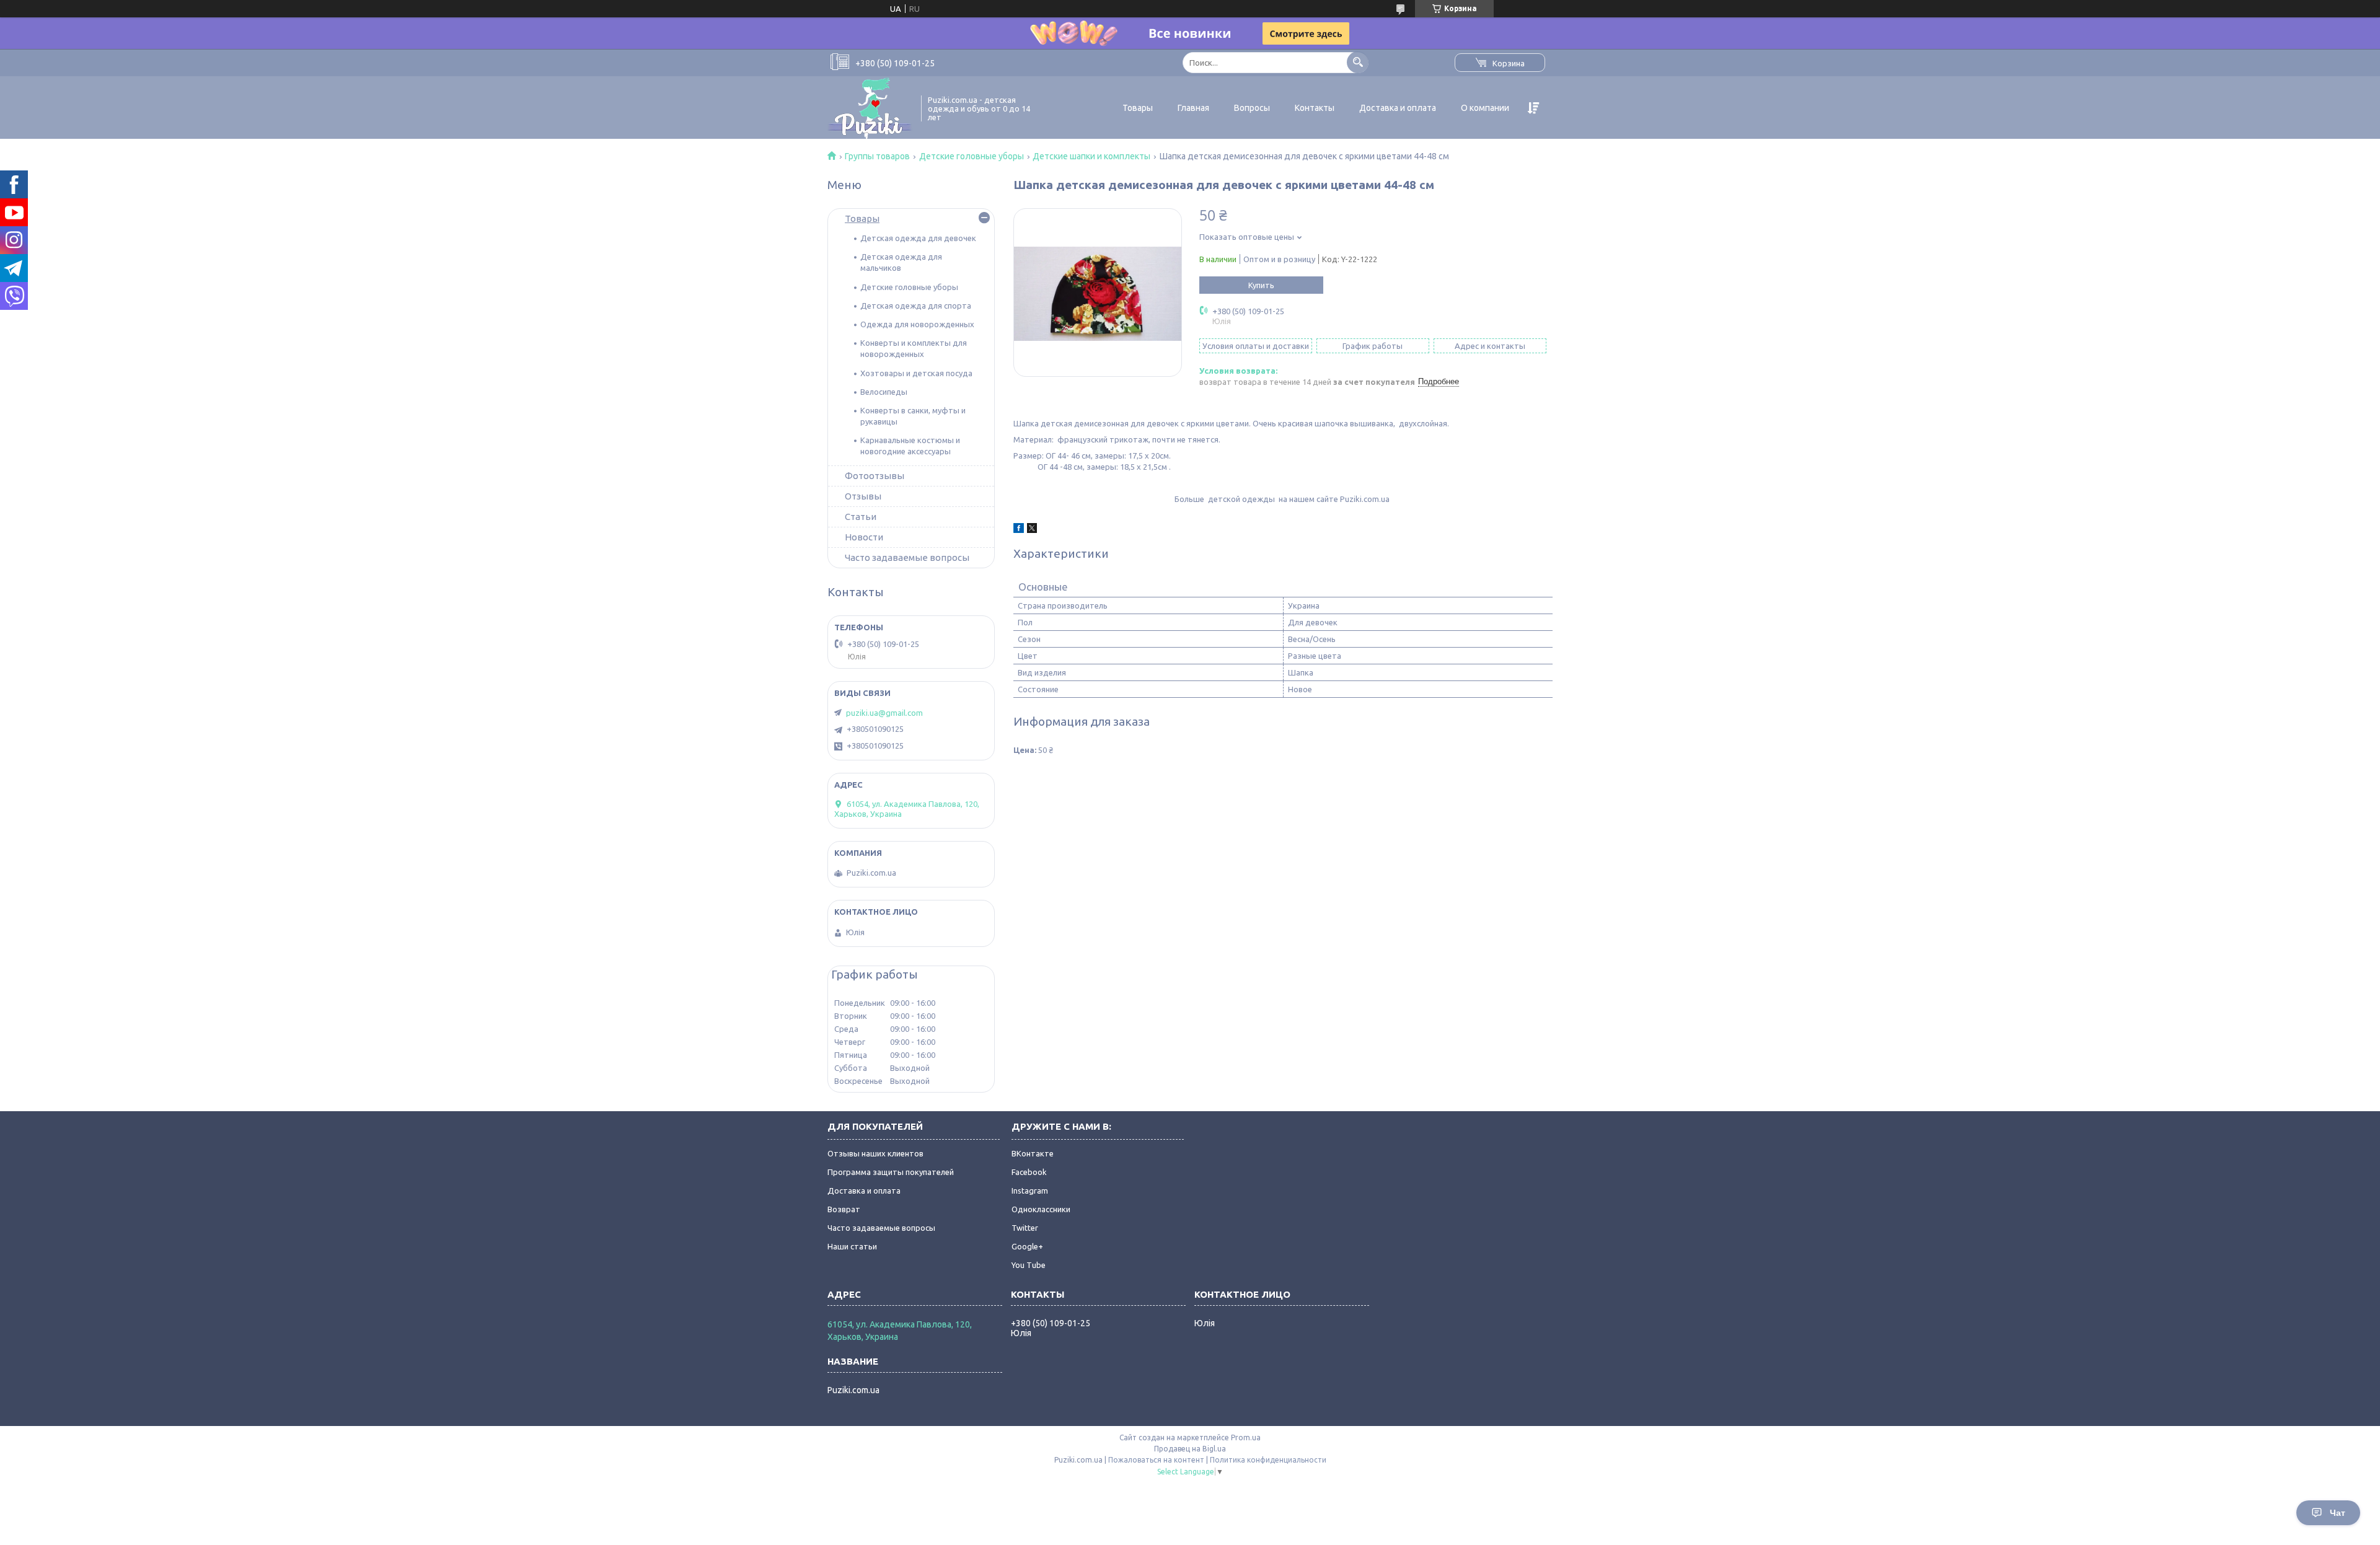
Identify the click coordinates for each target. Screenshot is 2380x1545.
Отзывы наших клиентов (875, 1153)
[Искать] (1358, 62)
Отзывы (863, 496)
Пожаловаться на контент (1156, 1460)
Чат (2338, 1513)
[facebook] (1019, 530)
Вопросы (1252, 108)
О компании (1485, 108)
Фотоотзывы (875, 476)
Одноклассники (1041, 1209)
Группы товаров (877, 156)
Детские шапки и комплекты (1091, 156)
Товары (1138, 108)
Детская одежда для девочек (918, 238)
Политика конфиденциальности (1268, 1460)
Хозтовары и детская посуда (916, 373)
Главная (1193, 108)
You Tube (1029, 1265)
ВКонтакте (1033, 1153)
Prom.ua (1246, 1437)
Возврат (844, 1209)
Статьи (861, 517)
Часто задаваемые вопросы (907, 557)
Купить (1261, 285)
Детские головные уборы (972, 156)
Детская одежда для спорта (916, 306)
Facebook (1029, 1172)
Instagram (1030, 1191)
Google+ (1027, 1246)
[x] (1032, 530)
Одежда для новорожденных (917, 324)
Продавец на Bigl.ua (1190, 1449)
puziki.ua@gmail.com (884, 713)
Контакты (1315, 108)
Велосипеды (884, 392)
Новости (864, 537)
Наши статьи (852, 1246)
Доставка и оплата (1398, 108)
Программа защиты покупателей (891, 1172)
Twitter (1025, 1228)
